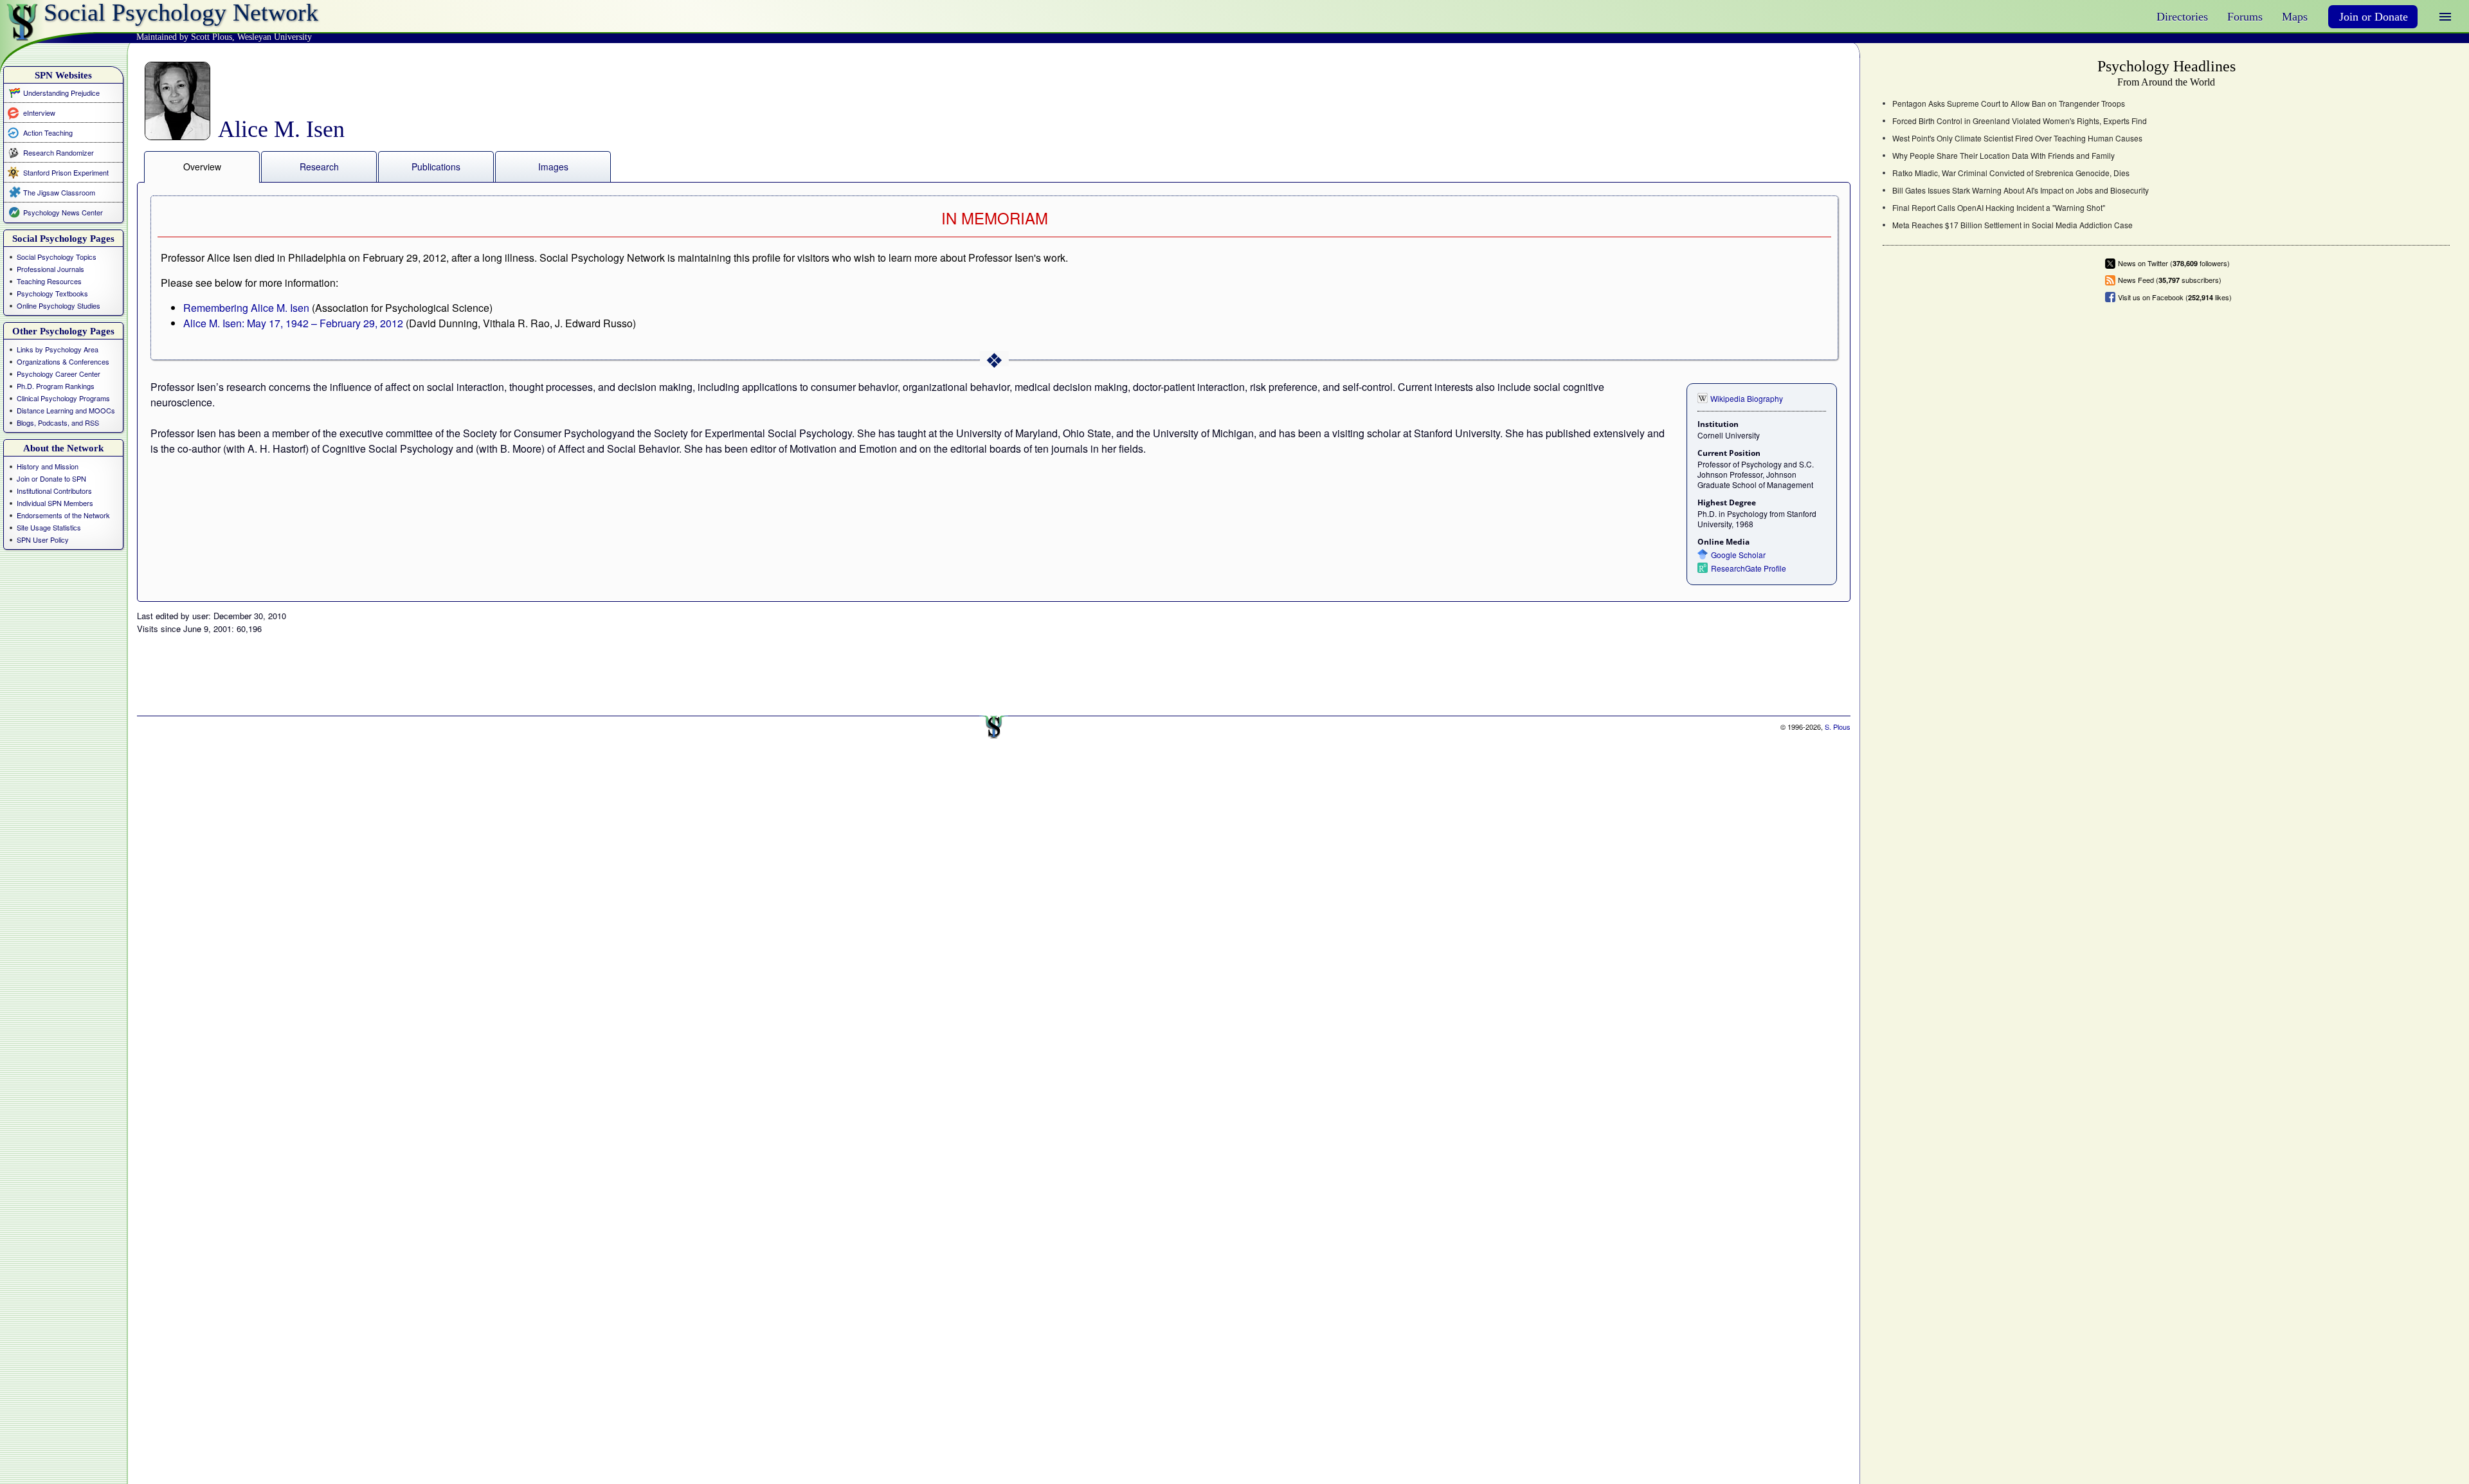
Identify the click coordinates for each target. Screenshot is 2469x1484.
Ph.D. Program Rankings (56, 386)
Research (319, 167)
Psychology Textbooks (52, 293)
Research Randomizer (59, 152)
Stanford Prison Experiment (66, 172)
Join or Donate (2374, 17)
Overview (202, 167)
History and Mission (48, 466)
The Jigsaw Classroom (59, 192)
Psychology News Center (63, 212)
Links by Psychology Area (58, 349)
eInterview (39, 112)
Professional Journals (50, 269)
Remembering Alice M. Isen (246, 308)
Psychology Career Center (59, 374)
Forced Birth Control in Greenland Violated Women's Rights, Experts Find (2020, 121)
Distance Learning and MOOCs (66, 410)
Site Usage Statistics (49, 527)
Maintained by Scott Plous (184, 37)
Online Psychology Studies (59, 305)
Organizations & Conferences (63, 361)
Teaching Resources (49, 281)
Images (553, 167)
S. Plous (1838, 727)
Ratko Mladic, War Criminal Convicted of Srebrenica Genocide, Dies (2011, 173)
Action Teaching (48, 132)
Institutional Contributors (54, 491)
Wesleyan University (275, 37)
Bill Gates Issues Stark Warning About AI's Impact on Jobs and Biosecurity (2021, 190)
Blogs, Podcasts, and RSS (58, 422)
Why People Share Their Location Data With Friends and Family (2003, 156)
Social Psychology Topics (57, 257)
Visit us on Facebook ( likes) (2175, 297)
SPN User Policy (43, 539)
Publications (436, 167)
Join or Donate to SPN (51, 478)
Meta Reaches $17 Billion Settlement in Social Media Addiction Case (2012, 225)
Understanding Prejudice (61, 93)
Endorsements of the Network (63, 515)
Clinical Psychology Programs (63, 398)
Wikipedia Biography (1747, 398)
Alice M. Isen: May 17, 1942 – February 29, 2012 (293, 323)
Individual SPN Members (55, 503)
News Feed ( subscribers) (2170, 280)
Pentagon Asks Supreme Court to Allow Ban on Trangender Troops (2009, 104)
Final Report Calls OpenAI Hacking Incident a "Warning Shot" (1999, 208)
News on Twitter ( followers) (2174, 263)
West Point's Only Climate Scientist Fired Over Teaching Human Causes (2017, 138)
